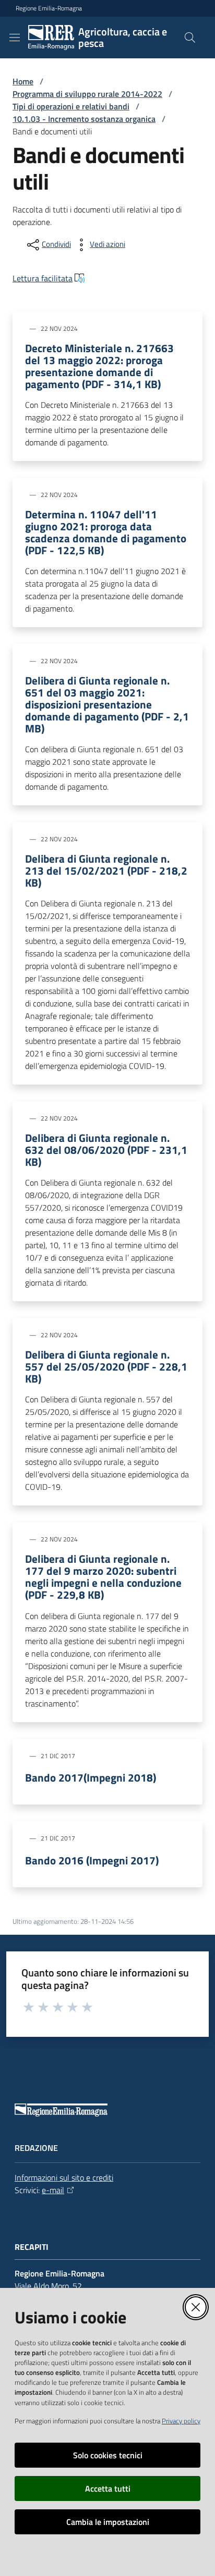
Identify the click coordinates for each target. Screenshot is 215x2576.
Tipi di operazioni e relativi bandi (71, 106)
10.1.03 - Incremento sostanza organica (84, 119)
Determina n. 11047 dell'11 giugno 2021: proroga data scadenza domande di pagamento (106, 532)
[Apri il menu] (15, 38)
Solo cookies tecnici (108, 2455)
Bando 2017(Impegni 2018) (91, 1778)
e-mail (53, 2190)
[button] (190, 38)
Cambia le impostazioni (108, 2522)
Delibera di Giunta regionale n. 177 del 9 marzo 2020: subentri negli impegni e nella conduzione (103, 1577)
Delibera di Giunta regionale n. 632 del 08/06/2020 (106, 1150)
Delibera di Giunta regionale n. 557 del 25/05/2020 (106, 1367)
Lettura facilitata (43, 278)
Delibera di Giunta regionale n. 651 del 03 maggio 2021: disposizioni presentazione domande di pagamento (107, 705)
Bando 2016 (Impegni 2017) (92, 1861)
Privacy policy (181, 2421)
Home (23, 81)
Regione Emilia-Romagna (49, 8)
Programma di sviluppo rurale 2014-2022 (87, 94)
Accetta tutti (108, 2488)
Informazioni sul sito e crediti (64, 2177)
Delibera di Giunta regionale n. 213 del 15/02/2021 (106, 871)
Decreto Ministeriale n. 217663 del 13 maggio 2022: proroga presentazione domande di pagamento (99, 366)
